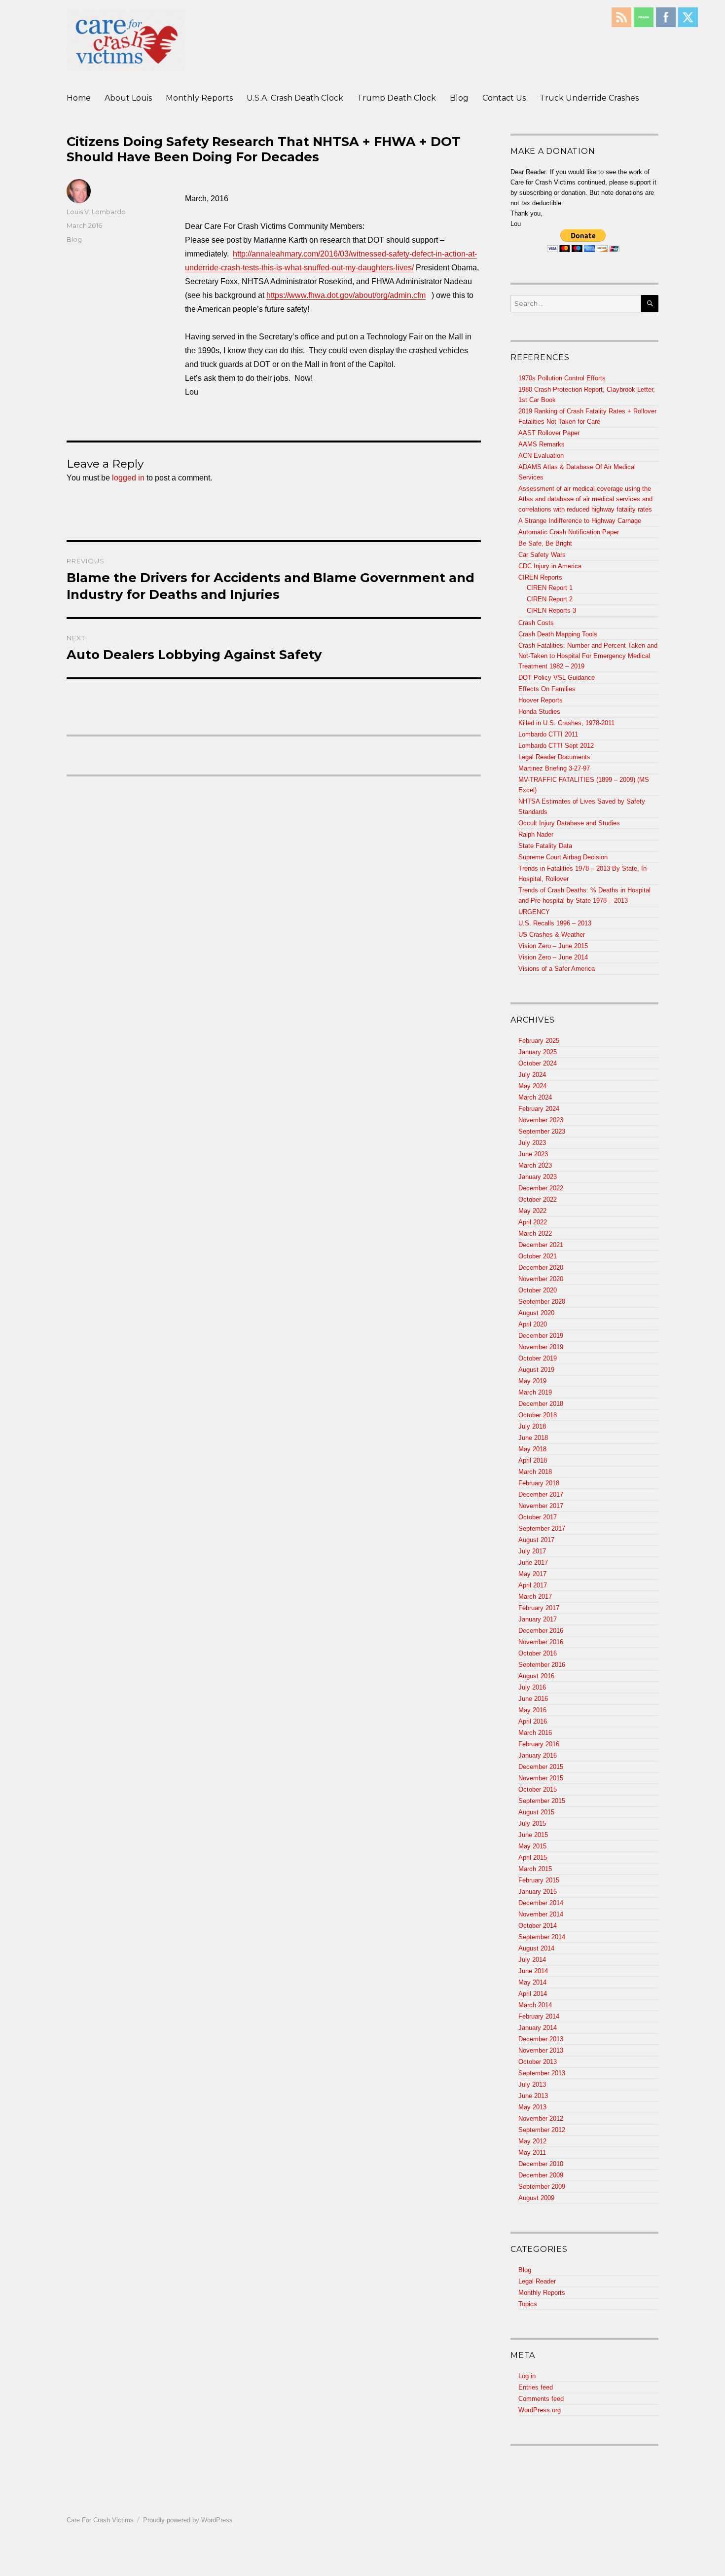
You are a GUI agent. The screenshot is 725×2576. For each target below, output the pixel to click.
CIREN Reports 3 (551, 610)
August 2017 (536, 1540)
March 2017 (535, 1597)
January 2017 (538, 1619)
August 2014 (536, 1948)
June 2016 (533, 1699)
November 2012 (541, 2118)
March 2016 (535, 1733)
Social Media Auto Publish (326, 2571)
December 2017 (541, 1494)
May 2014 (532, 1982)
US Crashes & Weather (552, 935)
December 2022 (541, 1188)
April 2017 (533, 1585)
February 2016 (539, 1744)
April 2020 (533, 1324)
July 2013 (532, 2084)
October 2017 (538, 1517)
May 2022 (532, 1211)
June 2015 (533, 1835)
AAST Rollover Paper (549, 433)
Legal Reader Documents (554, 757)
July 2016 (532, 1687)
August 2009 (536, 2198)
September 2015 (542, 1801)
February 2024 (539, 1109)
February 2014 (539, 2016)
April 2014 (533, 1994)
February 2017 (539, 1608)
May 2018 (532, 1449)
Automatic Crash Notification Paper (569, 532)
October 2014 (538, 1926)
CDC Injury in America (550, 566)
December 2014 (541, 1903)
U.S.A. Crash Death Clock (295, 98)
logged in (128, 478)
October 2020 (538, 1290)
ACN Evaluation (541, 456)
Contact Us (504, 98)
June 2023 (533, 1154)
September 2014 (542, 1937)
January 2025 (538, 1052)
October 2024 (538, 1063)
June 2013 (533, 2096)
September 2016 (542, 1665)
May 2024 (532, 1086)
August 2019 (536, 1370)
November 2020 (541, 1279)
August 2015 (536, 1812)
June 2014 (533, 1971)
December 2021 (541, 1245)
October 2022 (538, 1199)
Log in (527, 2376)
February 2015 (539, 1880)
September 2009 (542, 2187)
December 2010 (541, 2164)
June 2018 (533, 1438)
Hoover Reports (541, 700)
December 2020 (541, 1268)
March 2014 (535, 2005)
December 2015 (541, 1767)
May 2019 (532, 1381)
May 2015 (532, 1846)
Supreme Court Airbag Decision (563, 857)
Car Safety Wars (542, 555)
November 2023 (541, 1120)
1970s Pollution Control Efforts (562, 378)
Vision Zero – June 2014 (553, 957)
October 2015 (538, 1789)
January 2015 (538, 1892)
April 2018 (533, 1460)
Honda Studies (539, 712)
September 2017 (542, 1528)
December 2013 (541, 2039)
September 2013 (542, 2073)
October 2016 (538, 1653)
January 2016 (538, 1755)
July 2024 (532, 1075)
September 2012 (542, 2130)
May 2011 (532, 2153)
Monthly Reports (199, 98)
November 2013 (541, 2050)
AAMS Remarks (542, 444)
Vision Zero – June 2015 (553, 946)
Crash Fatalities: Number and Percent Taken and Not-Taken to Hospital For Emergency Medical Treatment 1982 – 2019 (588, 656)
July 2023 (532, 1143)
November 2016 (541, 1642)
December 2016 (541, 1631)
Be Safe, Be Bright (545, 543)
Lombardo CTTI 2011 (548, 734)
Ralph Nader (536, 834)
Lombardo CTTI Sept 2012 (556, 746)
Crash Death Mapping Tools (558, 634)
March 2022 (535, 1233)
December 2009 (541, 2175)
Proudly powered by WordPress (188, 2520)
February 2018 (539, 1483)
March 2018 (535, 1472)
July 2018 (532, 1426)
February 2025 (539, 1041)
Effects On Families (547, 689)
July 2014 (532, 1960)
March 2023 (535, 1165)
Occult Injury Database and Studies (569, 823)
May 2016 (532, 1710)
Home (79, 98)
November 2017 (541, 1506)
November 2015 (541, 1778)
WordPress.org (540, 2410)
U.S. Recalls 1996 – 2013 (555, 923)
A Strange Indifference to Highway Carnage (580, 521)
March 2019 (535, 1392)
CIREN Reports (540, 577)
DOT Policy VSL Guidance (557, 678)
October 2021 (538, 1256)
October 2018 (538, 1415)
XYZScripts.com (411, 2571)
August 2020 (536, 1313)
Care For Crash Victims (100, 2520)
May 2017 (532, 1574)
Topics (528, 2304)
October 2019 (538, 1358)
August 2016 (536, 1676)
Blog (459, 98)
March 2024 (535, 1097)
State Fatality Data (545, 846)
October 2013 (538, 2062)
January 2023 (538, 1177)
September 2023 (542, 1131)
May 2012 (532, 2141)
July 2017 (532, 1551)
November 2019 (541, 1347)
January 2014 (538, 2028)
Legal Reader (537, 2281)
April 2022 (533, 1222)
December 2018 (541, 1404)
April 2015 (533, 1858)
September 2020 (542, 1302)
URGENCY (534, 912)
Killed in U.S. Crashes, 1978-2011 (566, 723)
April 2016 (533, 1721)
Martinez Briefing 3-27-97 (554, 768)
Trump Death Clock (397, 98)
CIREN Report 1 (550, 588)
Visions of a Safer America (557, 969)
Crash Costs (536, 623)
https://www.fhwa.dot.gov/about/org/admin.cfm (346, 295)
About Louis (128, 98)
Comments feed (541, 2399)
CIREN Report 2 (550, 599)
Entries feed (536, 2387)
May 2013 (532, 2107)
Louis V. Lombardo (96, 212)
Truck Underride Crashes (589, 98)
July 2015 (532, 1823)
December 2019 (541, 1336)
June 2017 (533, 1563)
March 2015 (535, 1869)
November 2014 (541, 1914)
